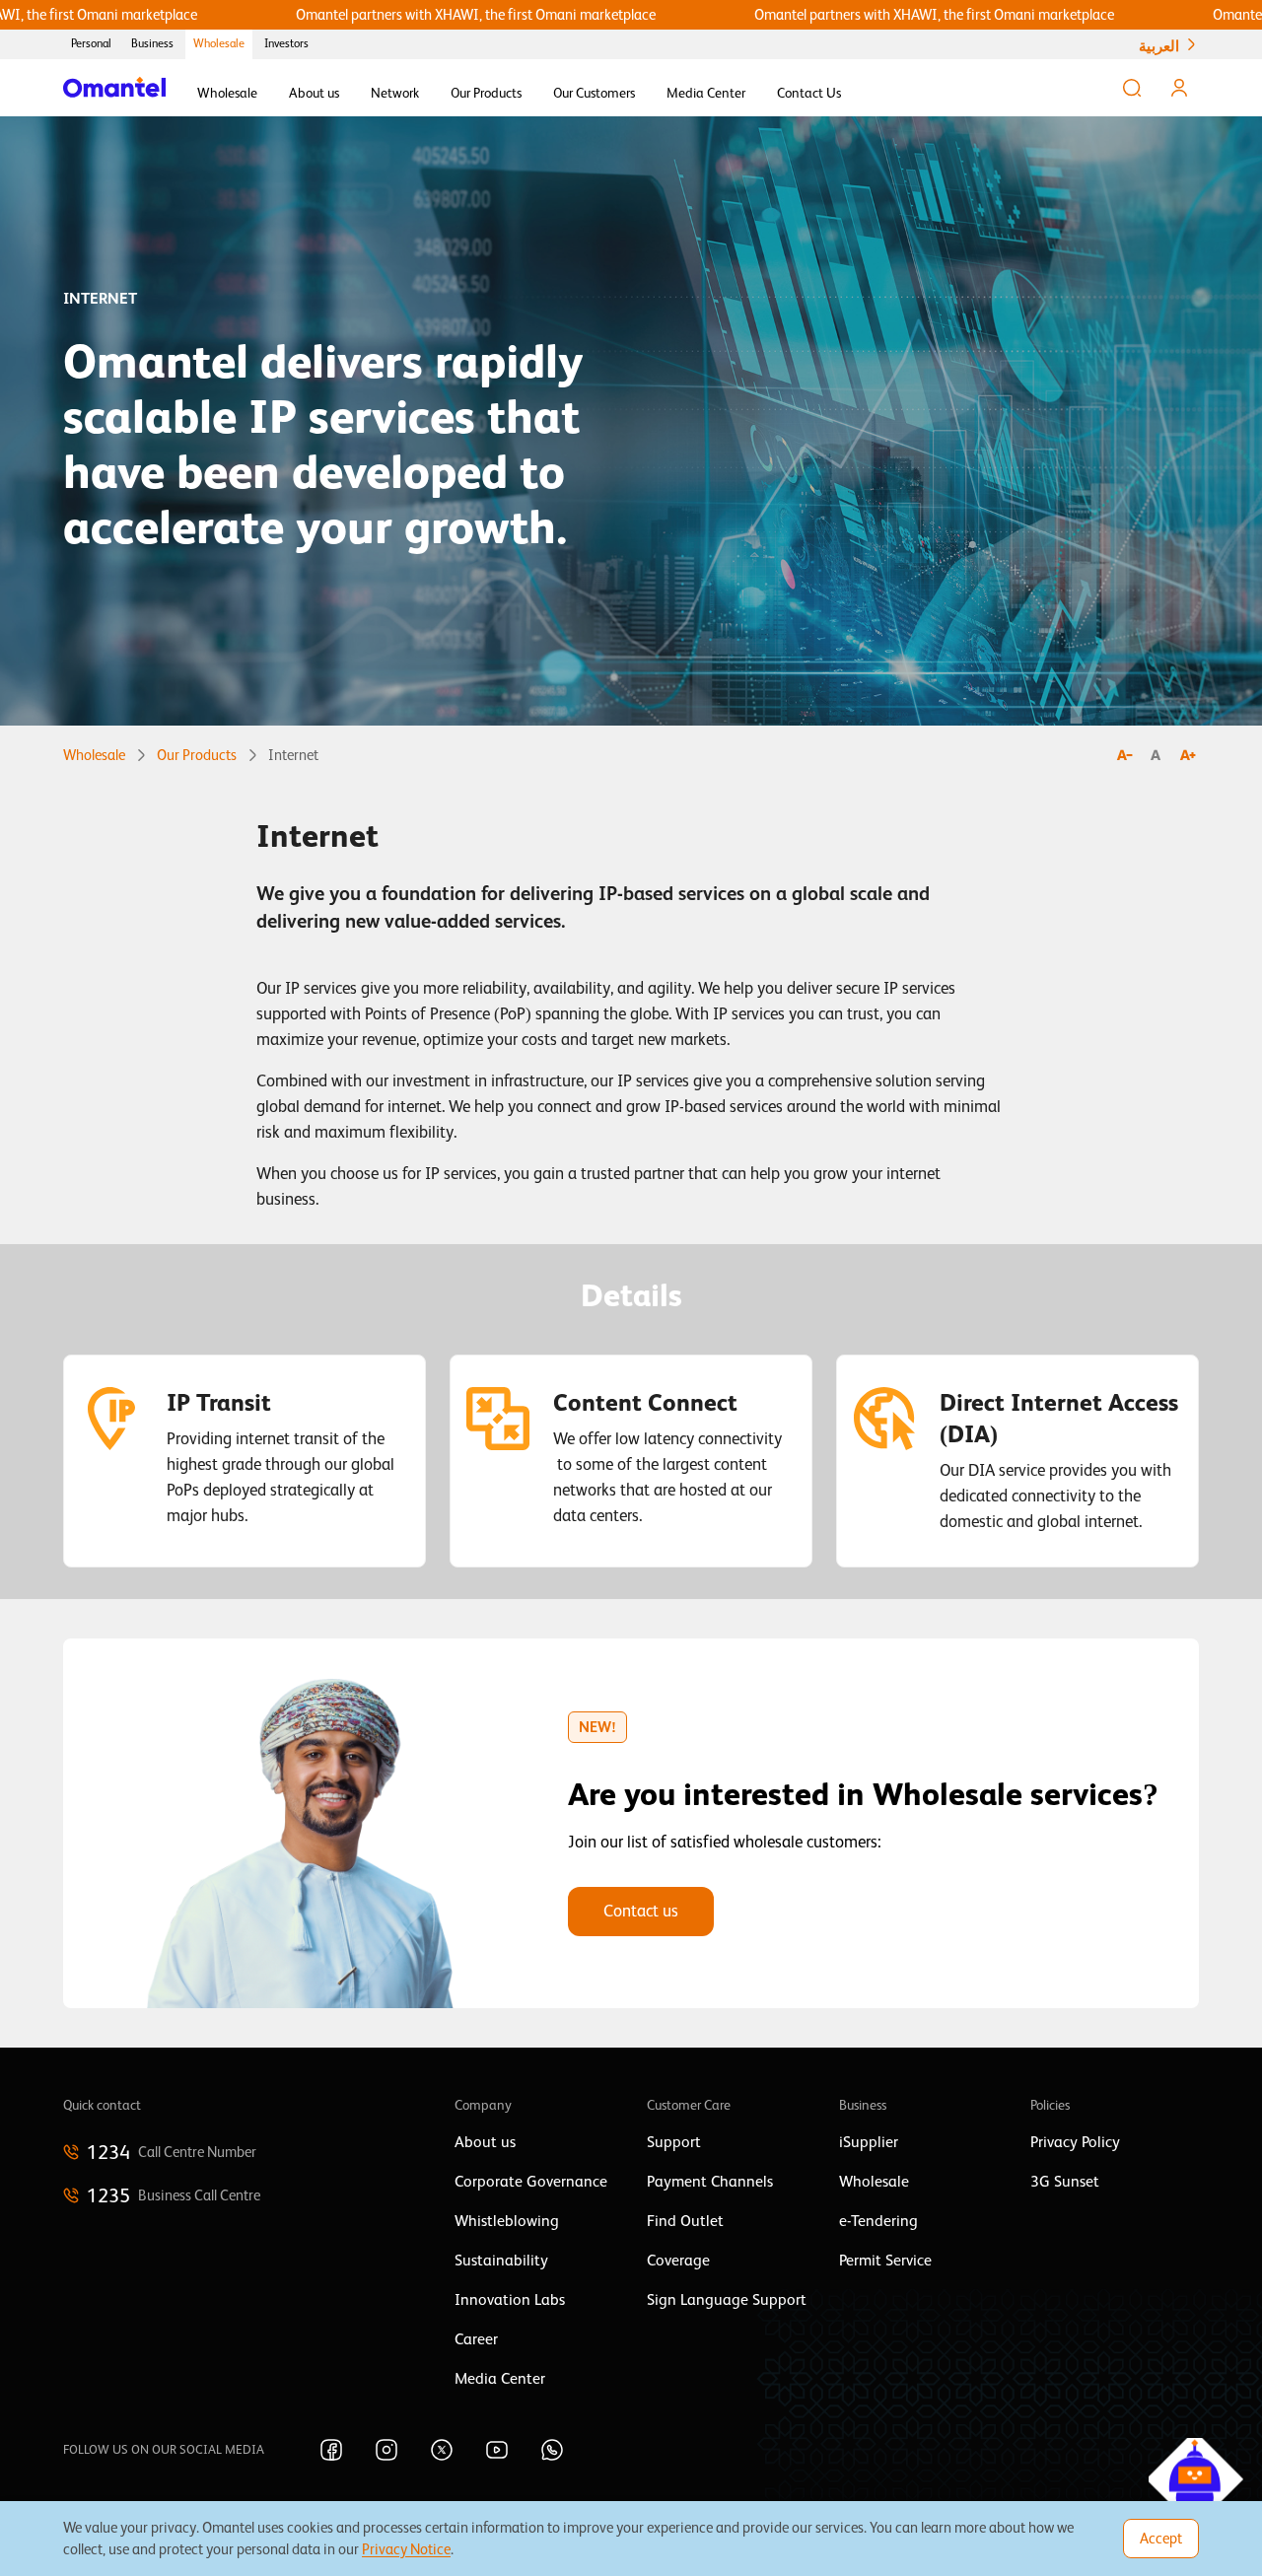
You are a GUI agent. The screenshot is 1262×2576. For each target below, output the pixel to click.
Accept (1161, 2538)
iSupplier (869, 2142)
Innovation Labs (510, 2300)
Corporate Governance (531, 2182)
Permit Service (885, 2261)
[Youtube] (497, 2450)
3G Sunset (1065, 2182)
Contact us (641, 1911)
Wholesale (219, 43)
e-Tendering (878, 2221)
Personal (91, 43)
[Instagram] (386, 2450)
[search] (1132, 88)
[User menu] (1179, 88)
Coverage (678, 2261)
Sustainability (501, 2261)
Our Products (486, 93)
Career (476, 2339)
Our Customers (594, 93)
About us (314, 93)
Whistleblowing (507, 2221)
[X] (442, 2450)
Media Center (706, 93)
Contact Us (809, 93)
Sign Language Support (727, 2300)
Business (152, 43)
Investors (286, 43)
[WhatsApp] (552, 2450)
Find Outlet (685, 2221)
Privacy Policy (1075, 2142)
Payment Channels (710, 2182)
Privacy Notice (406, 2549)
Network (395, 93)
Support (674, 2142)
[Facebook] (331, 2450)
